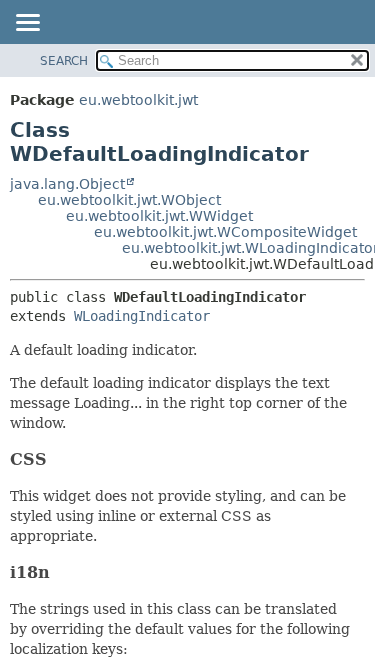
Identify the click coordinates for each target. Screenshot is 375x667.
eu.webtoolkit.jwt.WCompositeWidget (225, 232)
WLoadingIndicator (142, 316)
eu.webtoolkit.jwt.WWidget (159, 216)
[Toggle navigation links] (27, 24)
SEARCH (64, 61)
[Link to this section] (60, 459)
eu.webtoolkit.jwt (138, 100)
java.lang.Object (67, 184)
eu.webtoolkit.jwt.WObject (129, 200)
